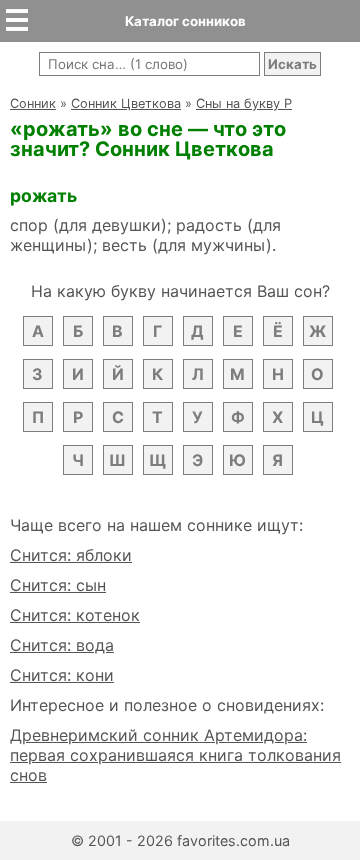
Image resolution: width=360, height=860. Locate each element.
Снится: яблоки (71, 555)
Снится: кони (62, 675)
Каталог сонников (185, 21)
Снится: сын (58, 585)
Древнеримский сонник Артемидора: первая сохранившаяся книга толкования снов (175, 755)
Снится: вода (62, 645)
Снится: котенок (75, 615)
